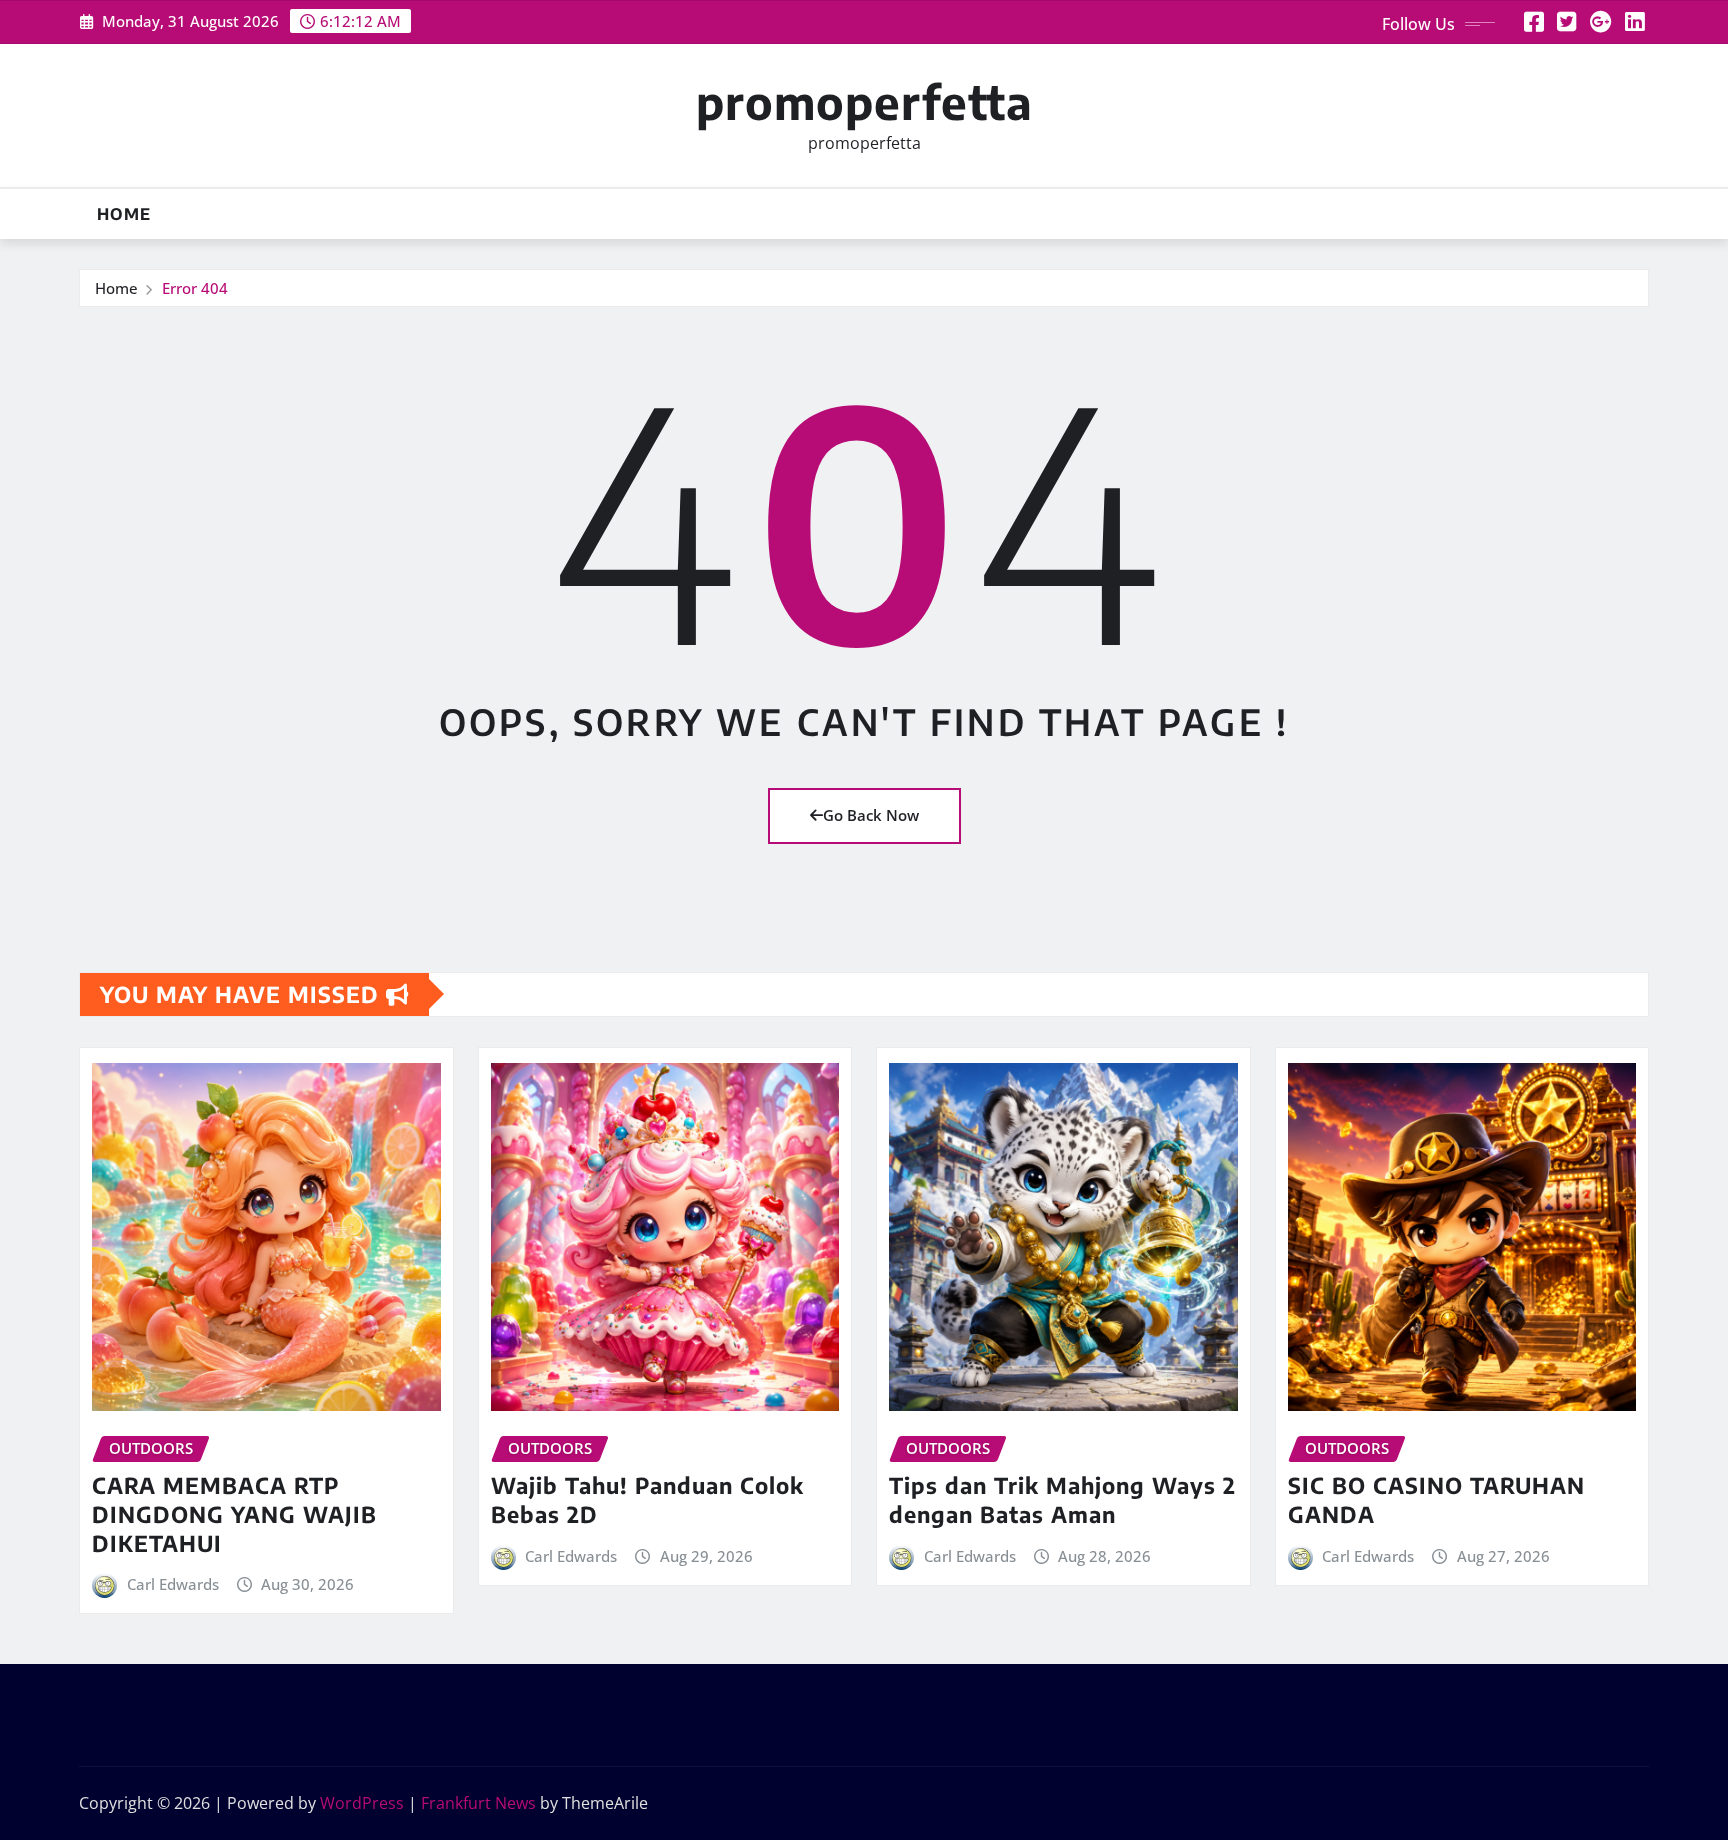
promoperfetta (864, 101)
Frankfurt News (478, 1803)
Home (124, 214)
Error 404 (195, 288)
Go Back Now (871, 815)
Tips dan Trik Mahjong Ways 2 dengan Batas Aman (1062, 1499)
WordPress (362, 1803)
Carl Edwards (173, 1584)
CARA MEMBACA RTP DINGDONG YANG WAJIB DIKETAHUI (234, 1513)
